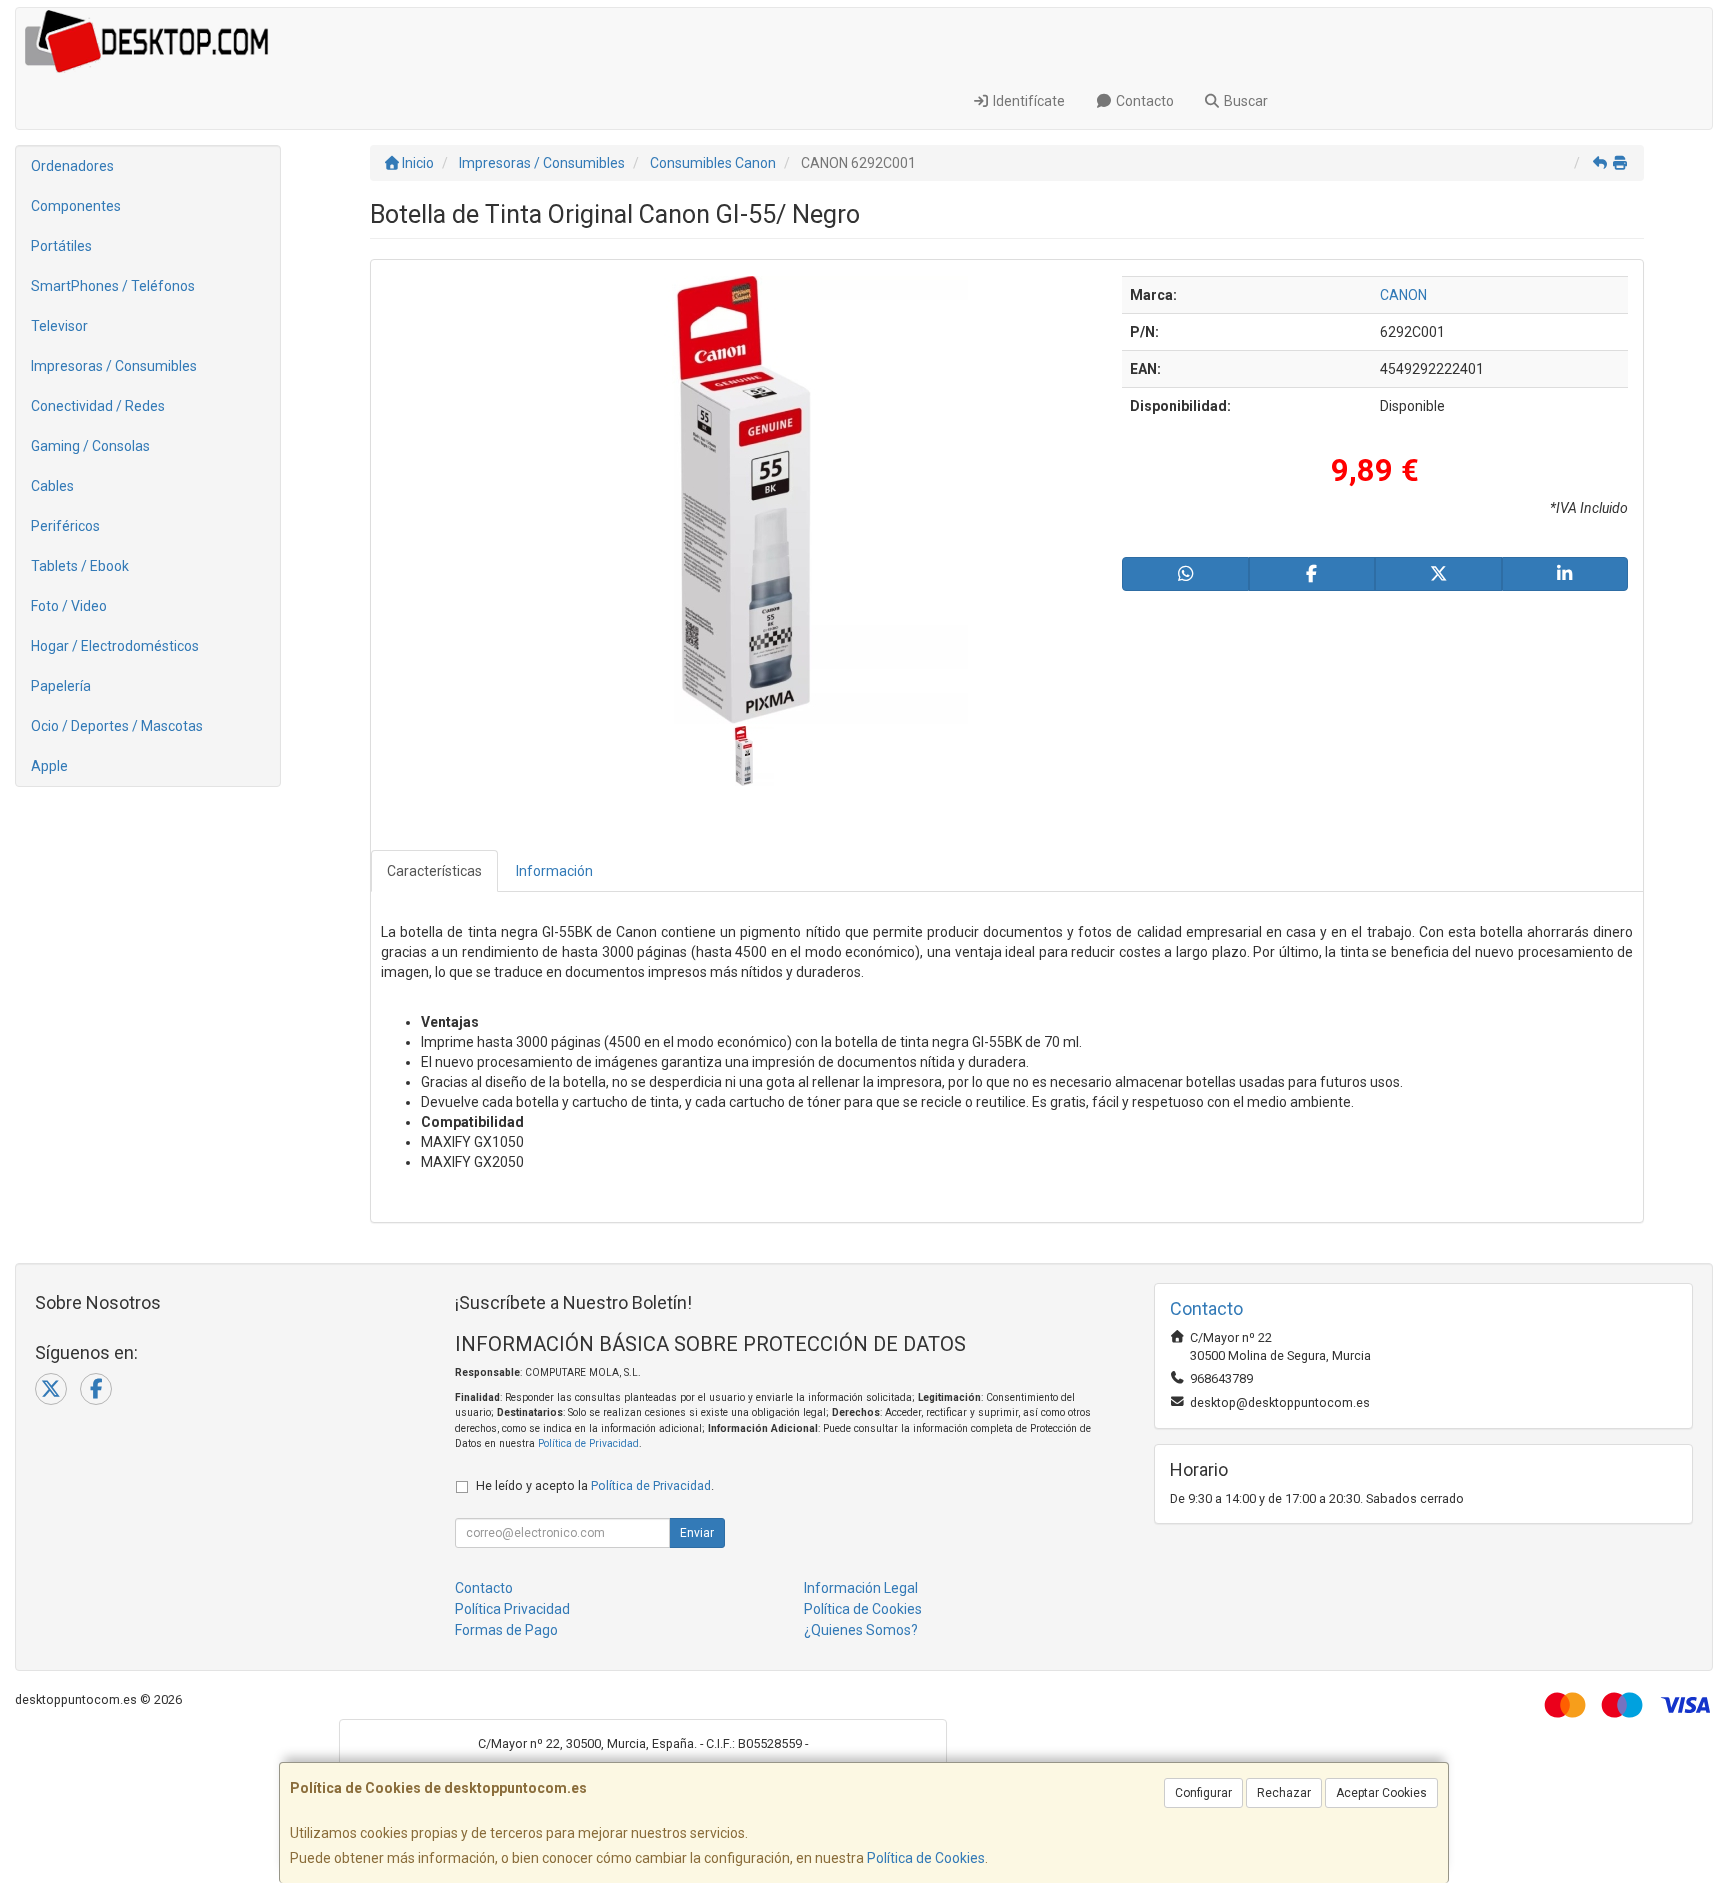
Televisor (59, 326)
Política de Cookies (926, 1858)
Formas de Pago (506, 1630)
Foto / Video (69, 606)
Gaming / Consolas (90, 446)
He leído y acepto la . (595, 1485)
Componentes (76, 206)
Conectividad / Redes (98, 406)
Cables (52, 486)
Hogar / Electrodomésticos (115, 646)
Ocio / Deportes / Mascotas (117, 726)
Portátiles (61, 246)
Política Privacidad (512, 1609)
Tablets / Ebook (80, 566)
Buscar (1244, 101)
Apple (49, 766)
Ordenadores (72, 166)
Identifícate (1027, 101)
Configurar (1203, 1793)
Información (554, 871)
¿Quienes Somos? (861, 1630)
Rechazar (1284, 1793)
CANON (1403, 295)
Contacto (1143, 101)
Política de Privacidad (588, 1443)
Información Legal (861, 1588)
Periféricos (65, 526)
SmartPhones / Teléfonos (113, 286)
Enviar (697, 1533)
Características (434, 871)
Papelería (61, 686)
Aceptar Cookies (1381, 1793)
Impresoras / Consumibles (114, 366)
